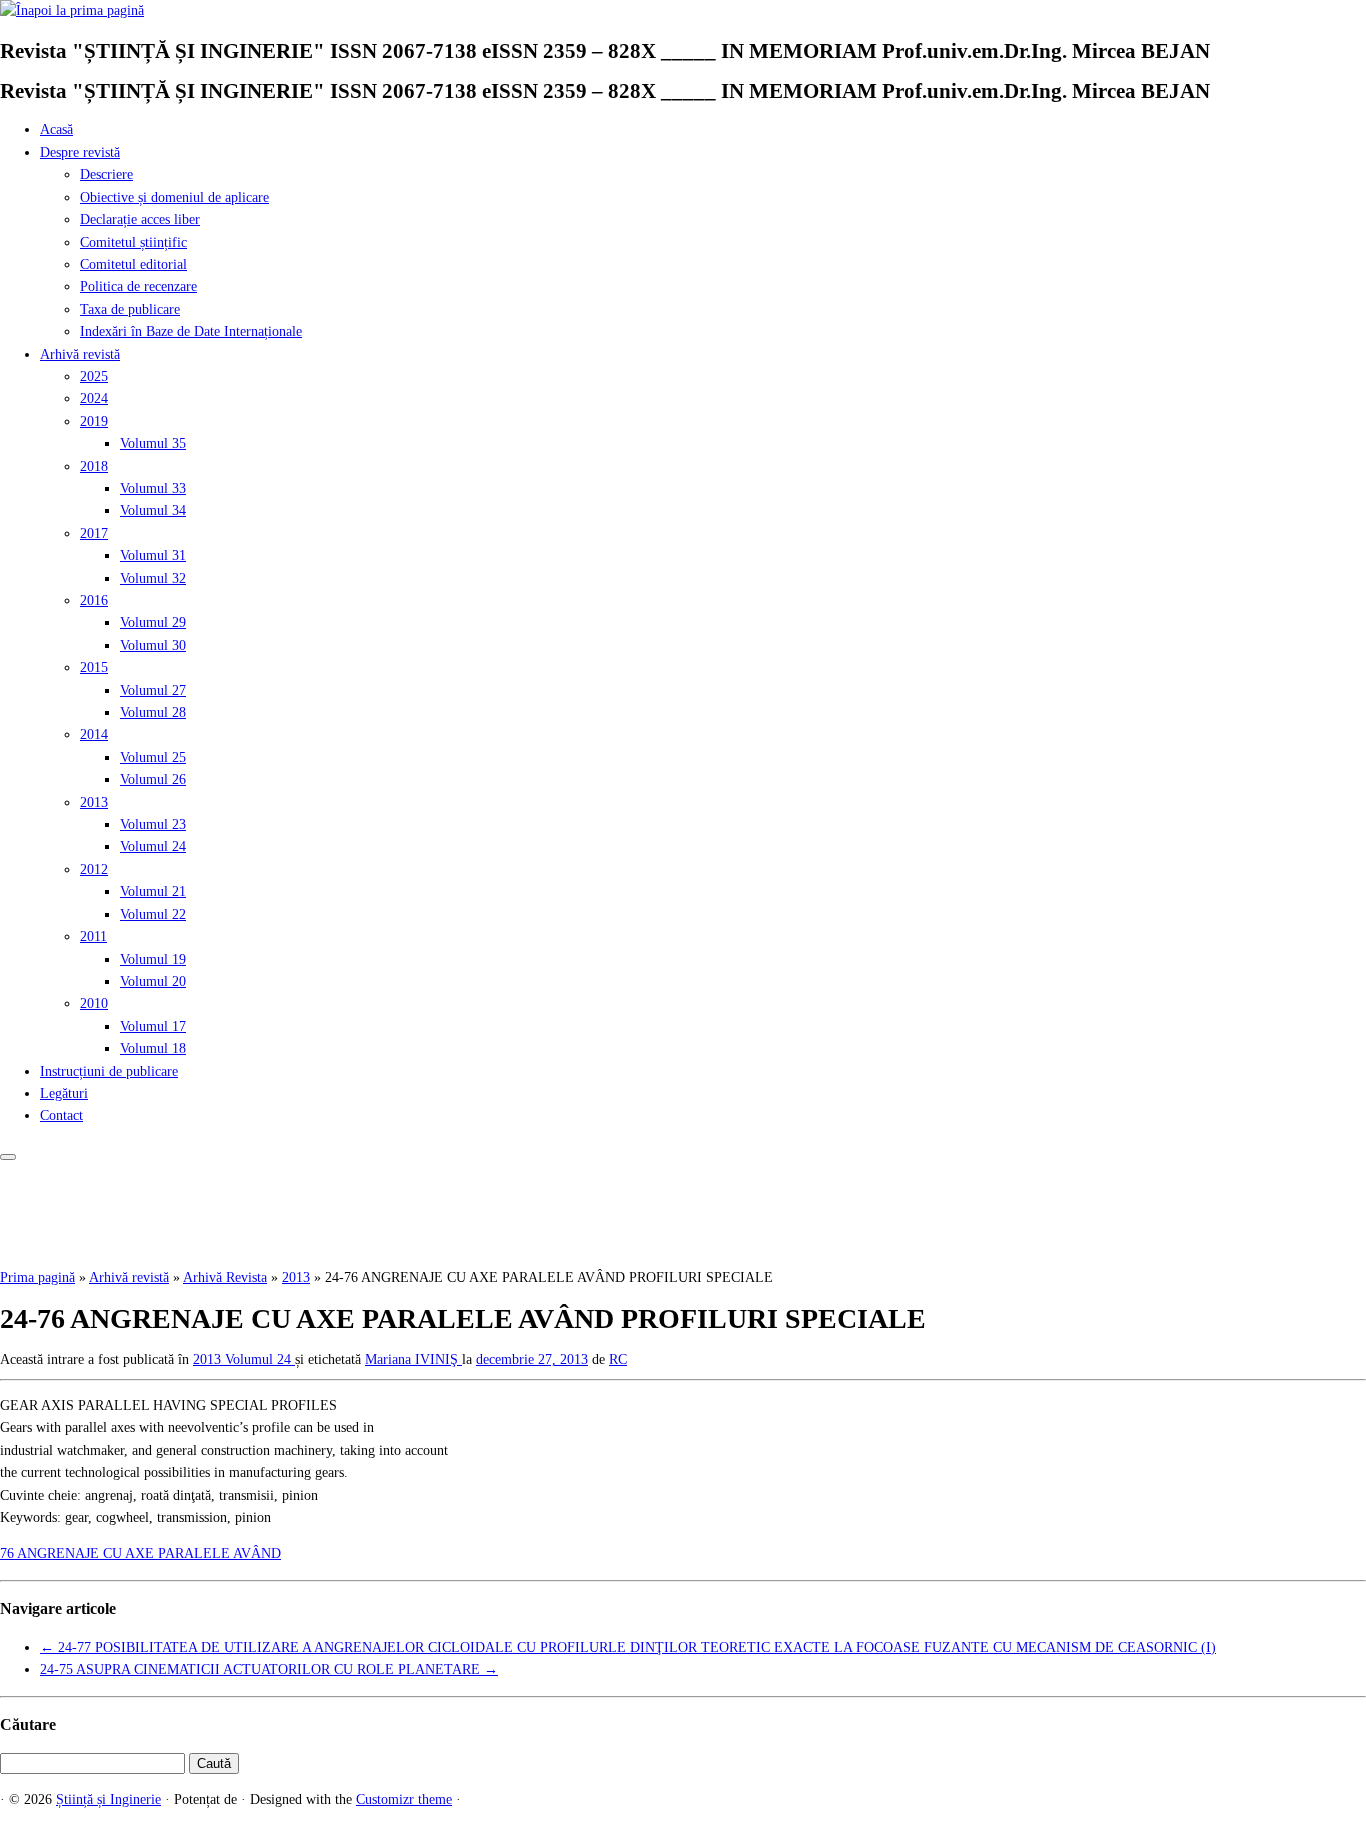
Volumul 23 (153, 824)
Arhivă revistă (80, 354)
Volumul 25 (153, 757)
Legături (64, 1093)
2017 (94, 533)
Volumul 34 (153, 510)
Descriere (106, 174)
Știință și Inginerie (108, 1799)
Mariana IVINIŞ (413, 1359)
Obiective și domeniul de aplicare (174, 197)
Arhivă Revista (225, 1277)
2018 (94, 466)
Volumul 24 (153, 846)
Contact (61, 1115)
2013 (94, 802)
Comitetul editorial (133, 264)
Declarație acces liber (140, 219)
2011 (93, 936)
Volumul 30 (153, 645)
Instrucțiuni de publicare (109, 1071)
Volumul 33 (153, 488)
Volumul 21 (153, 891)
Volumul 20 (153, 981)
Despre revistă (80, 152)
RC (618, 1359)
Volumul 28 (153, 712)
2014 (94, 734)
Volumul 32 (153, 578)
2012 (94, 869)
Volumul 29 (153, 622)
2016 (94, 600)
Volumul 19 (153, 959)
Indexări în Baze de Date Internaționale (191, 331)
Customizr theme (404, 1799)
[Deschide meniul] (8, 1157)
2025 (94, 376)
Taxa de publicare (130, 309)
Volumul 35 (153, 443)
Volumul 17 (153, 1026)
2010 (94, 1003)
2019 (94, 421)
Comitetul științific (133, 242)
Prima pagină (37, 1277)
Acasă (56, 129)
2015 (94, 667)
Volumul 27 (153, 690)
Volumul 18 (153, 1048)
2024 (94, 398)
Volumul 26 (153, 779)
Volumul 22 (153, 914)
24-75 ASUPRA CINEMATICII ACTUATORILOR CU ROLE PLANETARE (269, 1669)
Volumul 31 (153, 555)
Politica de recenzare (138, 286)
